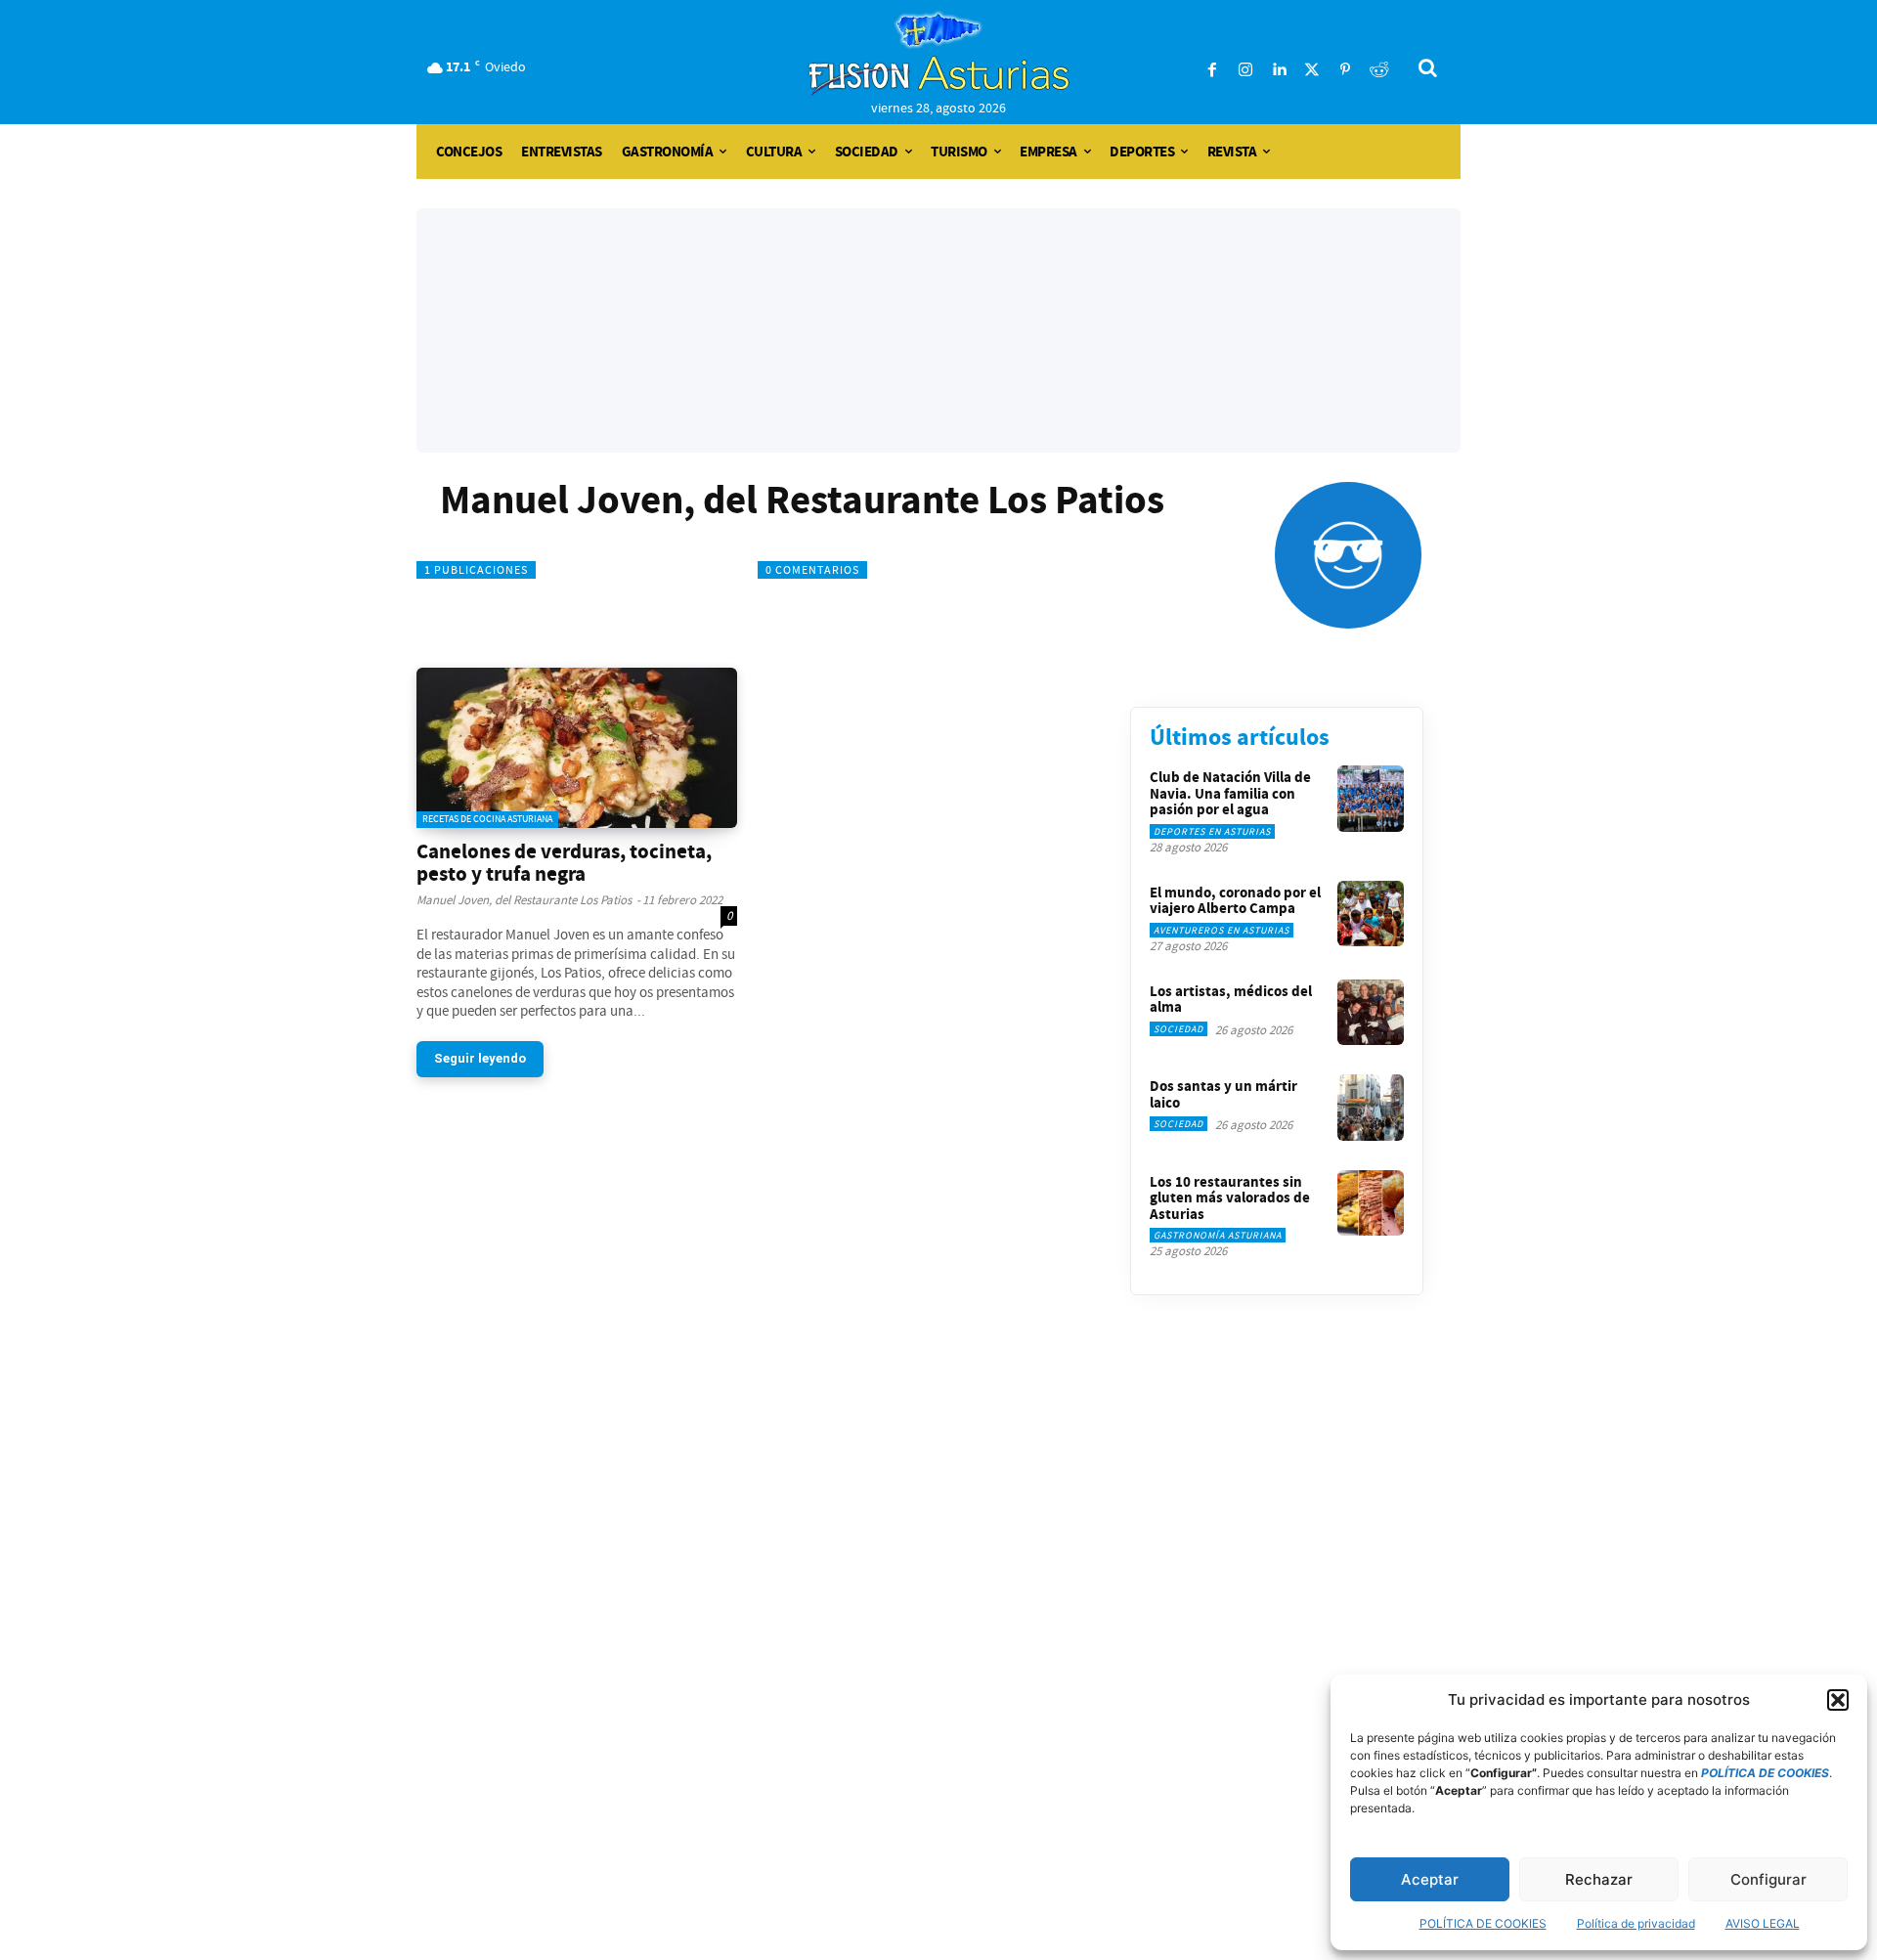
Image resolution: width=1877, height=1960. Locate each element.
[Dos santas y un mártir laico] (1371, 1108)
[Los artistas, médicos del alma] (1371, 1013)
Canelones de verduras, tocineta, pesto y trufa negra (564, 863)
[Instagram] (1245, 70)
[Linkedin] (1279, 70)
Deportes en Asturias (1212, 831)
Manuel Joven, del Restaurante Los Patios (524, 900)
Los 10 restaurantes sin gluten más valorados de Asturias (1230, 1198)
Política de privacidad (1636, 1923)
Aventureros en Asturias (1222, 930)
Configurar (1768, 1879)
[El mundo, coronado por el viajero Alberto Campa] (1371, 914)
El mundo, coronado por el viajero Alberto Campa (1235, 901)
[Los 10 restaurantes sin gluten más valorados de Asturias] (1371, 1203)
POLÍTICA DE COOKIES (1483, 1923)
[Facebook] (1212, 70)
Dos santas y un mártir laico (1223, 1094)
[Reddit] (1378, 70)
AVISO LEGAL (1763, 1923)
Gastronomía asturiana (1218, 1235)
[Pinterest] (1345, 70)
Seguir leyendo (480, 1058)
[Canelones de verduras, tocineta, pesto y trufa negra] (577, 748)
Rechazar (1599, 1879)
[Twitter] (1312, 70)
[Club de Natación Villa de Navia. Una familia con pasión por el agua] (1371, 799)
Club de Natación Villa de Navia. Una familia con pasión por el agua (1230, 793)
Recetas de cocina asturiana (487, 819)
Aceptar (1430, 1879)
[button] (1838, 1700)
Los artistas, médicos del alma (1231, 1000)
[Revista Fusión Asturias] (938, 54)
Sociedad (1179, 1029)
